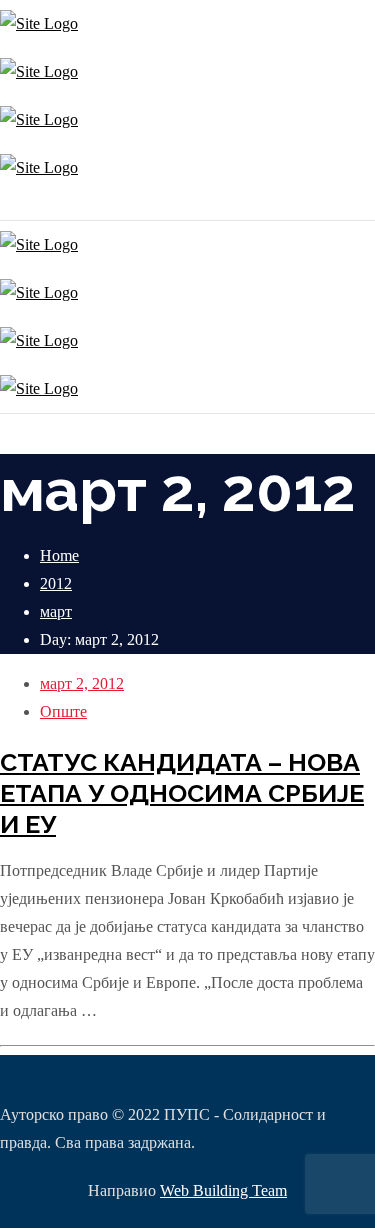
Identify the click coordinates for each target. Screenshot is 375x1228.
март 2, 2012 (82, 683)
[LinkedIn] (17, 205)
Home (59, 555)
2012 (56, 583)
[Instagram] (2, 205)
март (56, 611)
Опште (63, 711)
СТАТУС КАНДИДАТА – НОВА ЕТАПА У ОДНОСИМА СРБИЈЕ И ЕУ (182, 793)
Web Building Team (223, 1190)
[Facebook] (7, 205)
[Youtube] (12, 205)
